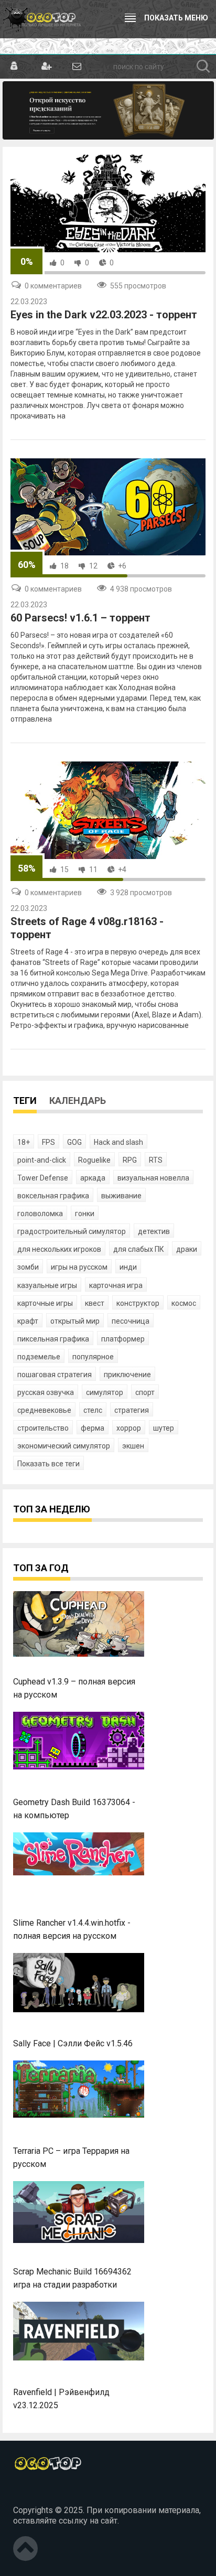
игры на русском (79, 1267)
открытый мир (75, 1321)
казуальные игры (47, 1285)
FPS (48, 1142)
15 (64, 870)
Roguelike (94, 1160)
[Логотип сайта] (42, 19)
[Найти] (203, 67)
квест (95, 1303)
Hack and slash (118, 1142)
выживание (121, 1196)
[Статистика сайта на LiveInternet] (36, 2493)
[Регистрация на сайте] (45, 67)
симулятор (105, 1392)
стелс (93, 1410)
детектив (154, 1231)
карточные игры (45, 1303)
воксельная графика (53, 1196)
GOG (74, 1142)
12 (93, 566)
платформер (123, 1339)
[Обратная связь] (76, 67)
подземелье (39, 1357)
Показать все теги (48, 1464)
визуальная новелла (153, 1178)
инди (128, 1267)
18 (64, 566)
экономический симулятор (64, 1446)
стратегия (132, 1410)
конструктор (138, 1303)
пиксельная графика (53, 1339)
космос (184, 1303)
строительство (43, 1428)
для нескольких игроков (59, 1249)
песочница (131, 1321)
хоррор (129, 1428)
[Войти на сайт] (14, 67)
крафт (28, 1321)
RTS (156, 1160)
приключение (127, 1375)
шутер (164, 1428)
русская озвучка (46, 1392)
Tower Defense (43, 1178)
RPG (130, 1160)
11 (93, 870)
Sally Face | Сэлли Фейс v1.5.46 (73, 2043)
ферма (93, 1428)
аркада (93, 1178)
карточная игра (116, 1285)
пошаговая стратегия (55, 1375)
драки (187, 1249)
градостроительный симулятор (72, 1231)
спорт (145, 1392)
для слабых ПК (139, 1249)
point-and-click (42, 1160)
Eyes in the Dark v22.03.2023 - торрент (104, 315)
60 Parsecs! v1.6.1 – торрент (80, 618)
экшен (133, 1446)
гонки (85, 1214)
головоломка (40, 1214)
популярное (93, 1357)
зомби (28, 1267)
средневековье (44, 1410)
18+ (24, 1142)
